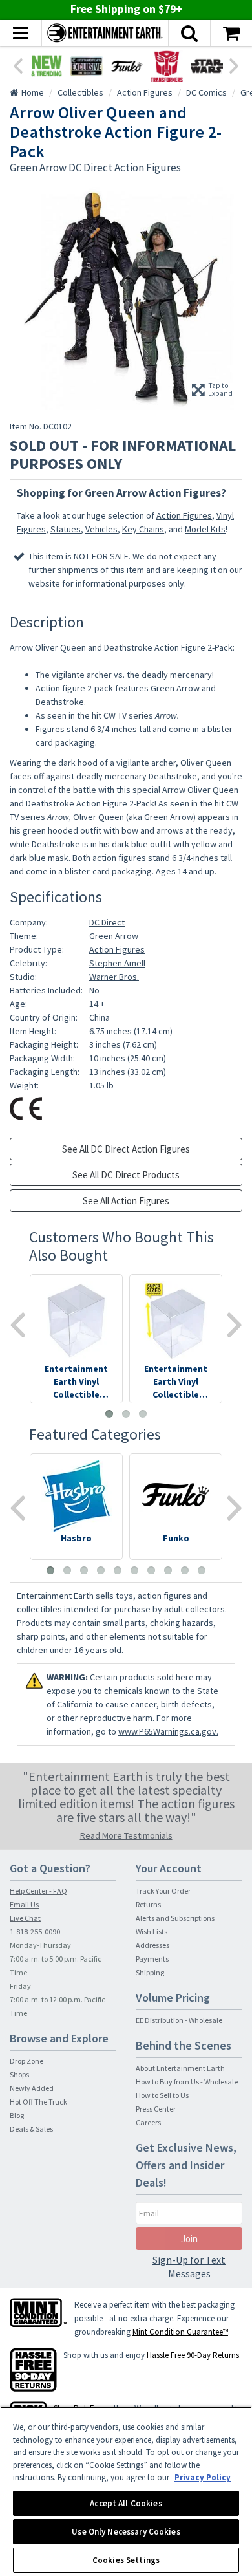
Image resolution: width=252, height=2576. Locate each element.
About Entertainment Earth (180, 2068)
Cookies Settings (126, 2560)
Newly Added (32, 2088)
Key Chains (143, 529)
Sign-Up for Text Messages (189, 2267)
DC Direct (107, 922)
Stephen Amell (117, 963)
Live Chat (25, 1918)
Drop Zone (26, 2061)
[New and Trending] (47, 66)
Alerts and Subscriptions (175, 1918)
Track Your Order (163, 1891)
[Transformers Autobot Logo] (167, 66)
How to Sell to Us (162, 2095)
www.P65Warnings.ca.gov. (168, 1731)
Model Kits (205, 529)
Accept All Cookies (126, 2503)
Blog (17, 2115)
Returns (148, 1904)
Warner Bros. (114, 977)
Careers (148, 2122)
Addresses (152, 1945)
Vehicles (101, 529)
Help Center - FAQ (38, 1891)
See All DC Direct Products (126, 1175)
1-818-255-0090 (35, 1932)
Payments (152, 1959)
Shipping (150, 1972)
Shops (19, 2074)
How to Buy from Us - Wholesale (187, 2082)
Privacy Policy (203, 2477)
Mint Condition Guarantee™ (180, 2332)
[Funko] (127, 66)
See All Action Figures (126, 1201)
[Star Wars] (207, 66)
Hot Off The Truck (38, 2102)
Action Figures (184, 515)
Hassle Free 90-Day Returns (193, 2355)
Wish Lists (152, 1932)
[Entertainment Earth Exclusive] (87, 66)
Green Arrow (114, 936)
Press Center (156, 2109)
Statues (66, 529)
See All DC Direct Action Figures (126, 1149)
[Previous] (17, 65)
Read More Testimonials (126, 1835)
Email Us (24, 1904)
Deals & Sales (31, 2129)
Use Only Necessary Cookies (126, 2532)
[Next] (235, 65)
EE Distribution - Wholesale (179, 2020)
